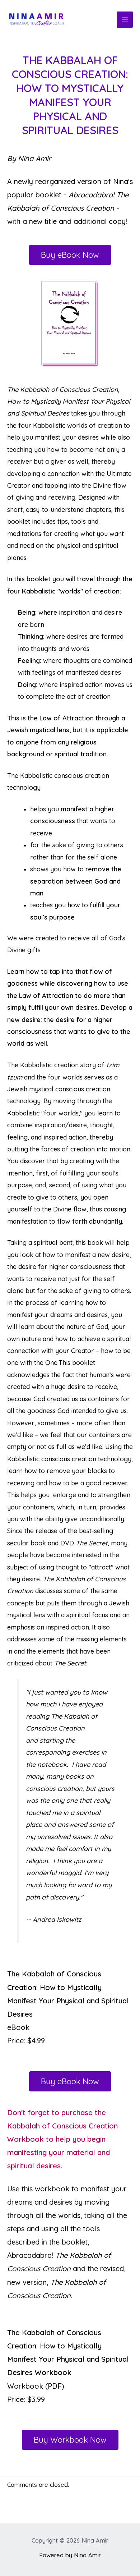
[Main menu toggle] (125, 20)
